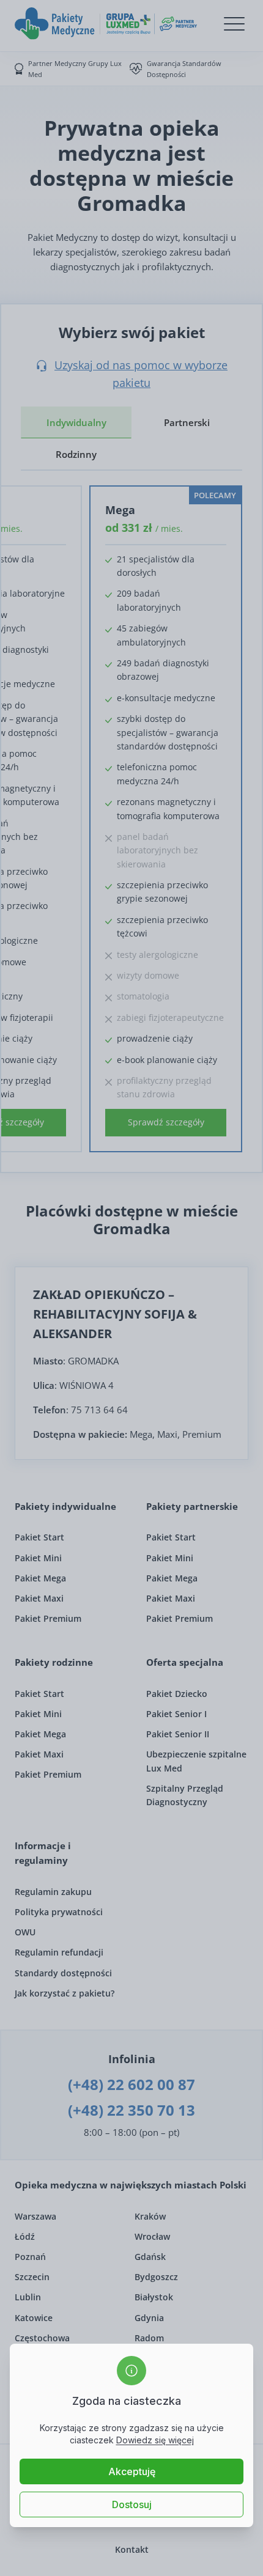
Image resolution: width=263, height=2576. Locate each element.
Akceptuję (132, 2471)
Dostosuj (132, 2504)
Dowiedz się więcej (155, 2440)
